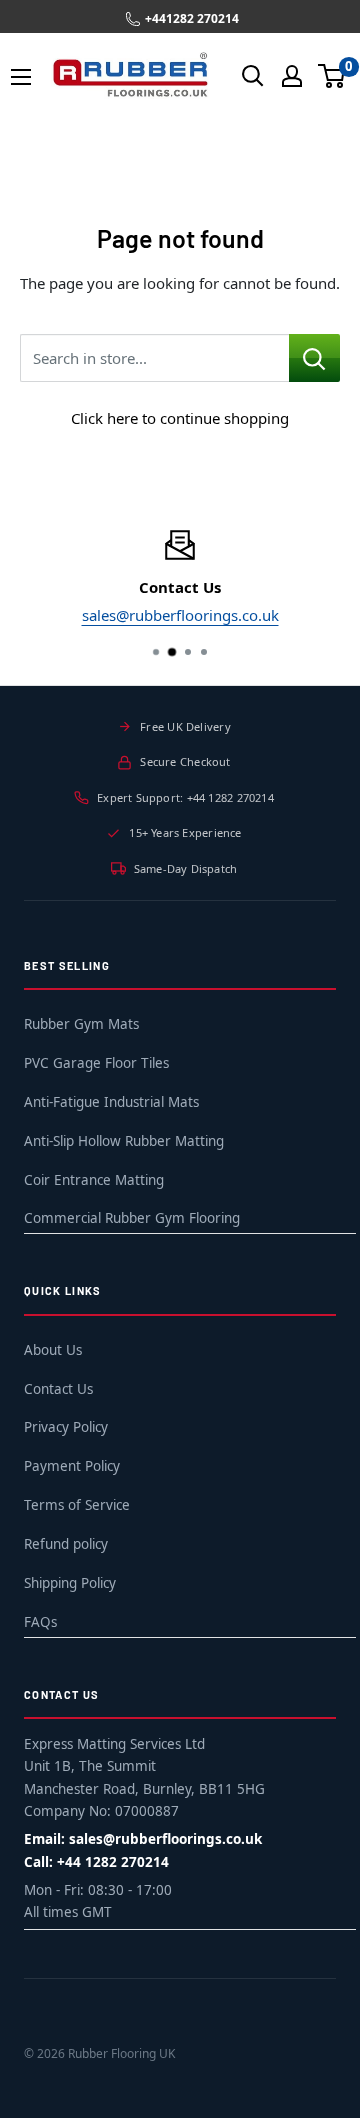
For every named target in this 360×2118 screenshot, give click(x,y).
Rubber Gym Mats (81, 1024)
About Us (53, 1350)
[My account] (292, 76)
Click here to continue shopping (180, 418)
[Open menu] (21, 77)
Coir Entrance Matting (94, 1180)
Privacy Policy (66, 1427)
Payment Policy (72, 1466)
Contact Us (58, 1389)
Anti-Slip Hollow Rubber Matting (124, 1141)
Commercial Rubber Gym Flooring (132, 1218)
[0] (332, 76)
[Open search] (253, 76)
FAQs (40, 1622)
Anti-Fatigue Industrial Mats (111, 1102)
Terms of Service (77, 1505)
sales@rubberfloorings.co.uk (180, 615)
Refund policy (66, 1544)
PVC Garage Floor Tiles (96, 1063)
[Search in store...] (314, 358)
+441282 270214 (192, 18)
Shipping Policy (70, 1583)
